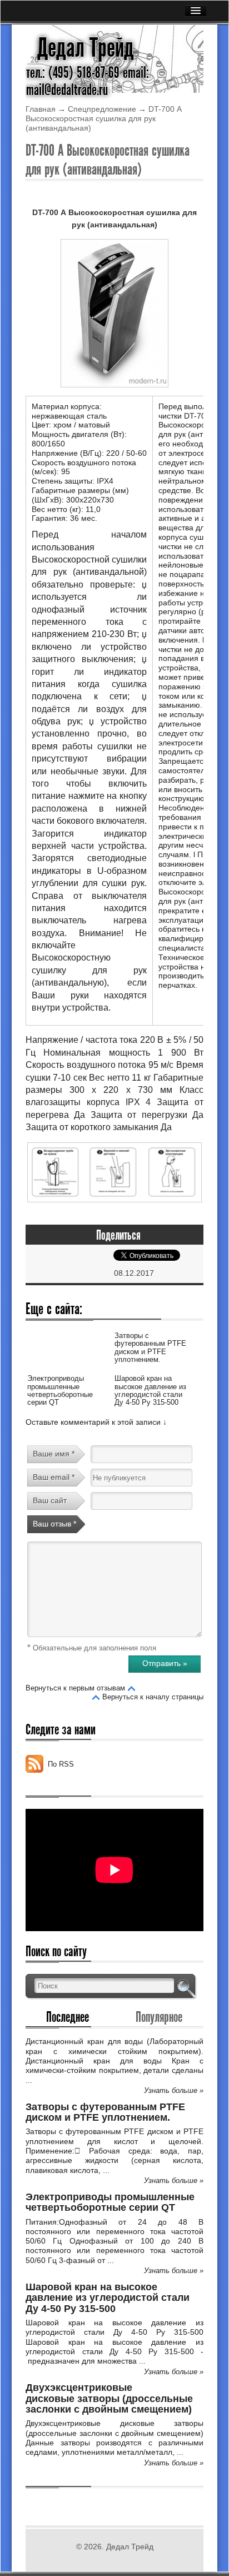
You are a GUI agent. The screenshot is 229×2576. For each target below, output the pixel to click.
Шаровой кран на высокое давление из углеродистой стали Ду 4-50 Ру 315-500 (150, 1390)
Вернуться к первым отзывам (75, 1688)
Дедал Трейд (86, 48)
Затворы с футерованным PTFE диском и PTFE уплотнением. (150, 1347)
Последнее (68, 2017)
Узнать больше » (174, 2090)
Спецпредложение (102, 109)
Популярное (159, 2017)
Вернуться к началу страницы (153, 1697)
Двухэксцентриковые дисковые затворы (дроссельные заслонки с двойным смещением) (109, 2398)
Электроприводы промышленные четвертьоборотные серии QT (60, 1390)
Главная (41, 109)
